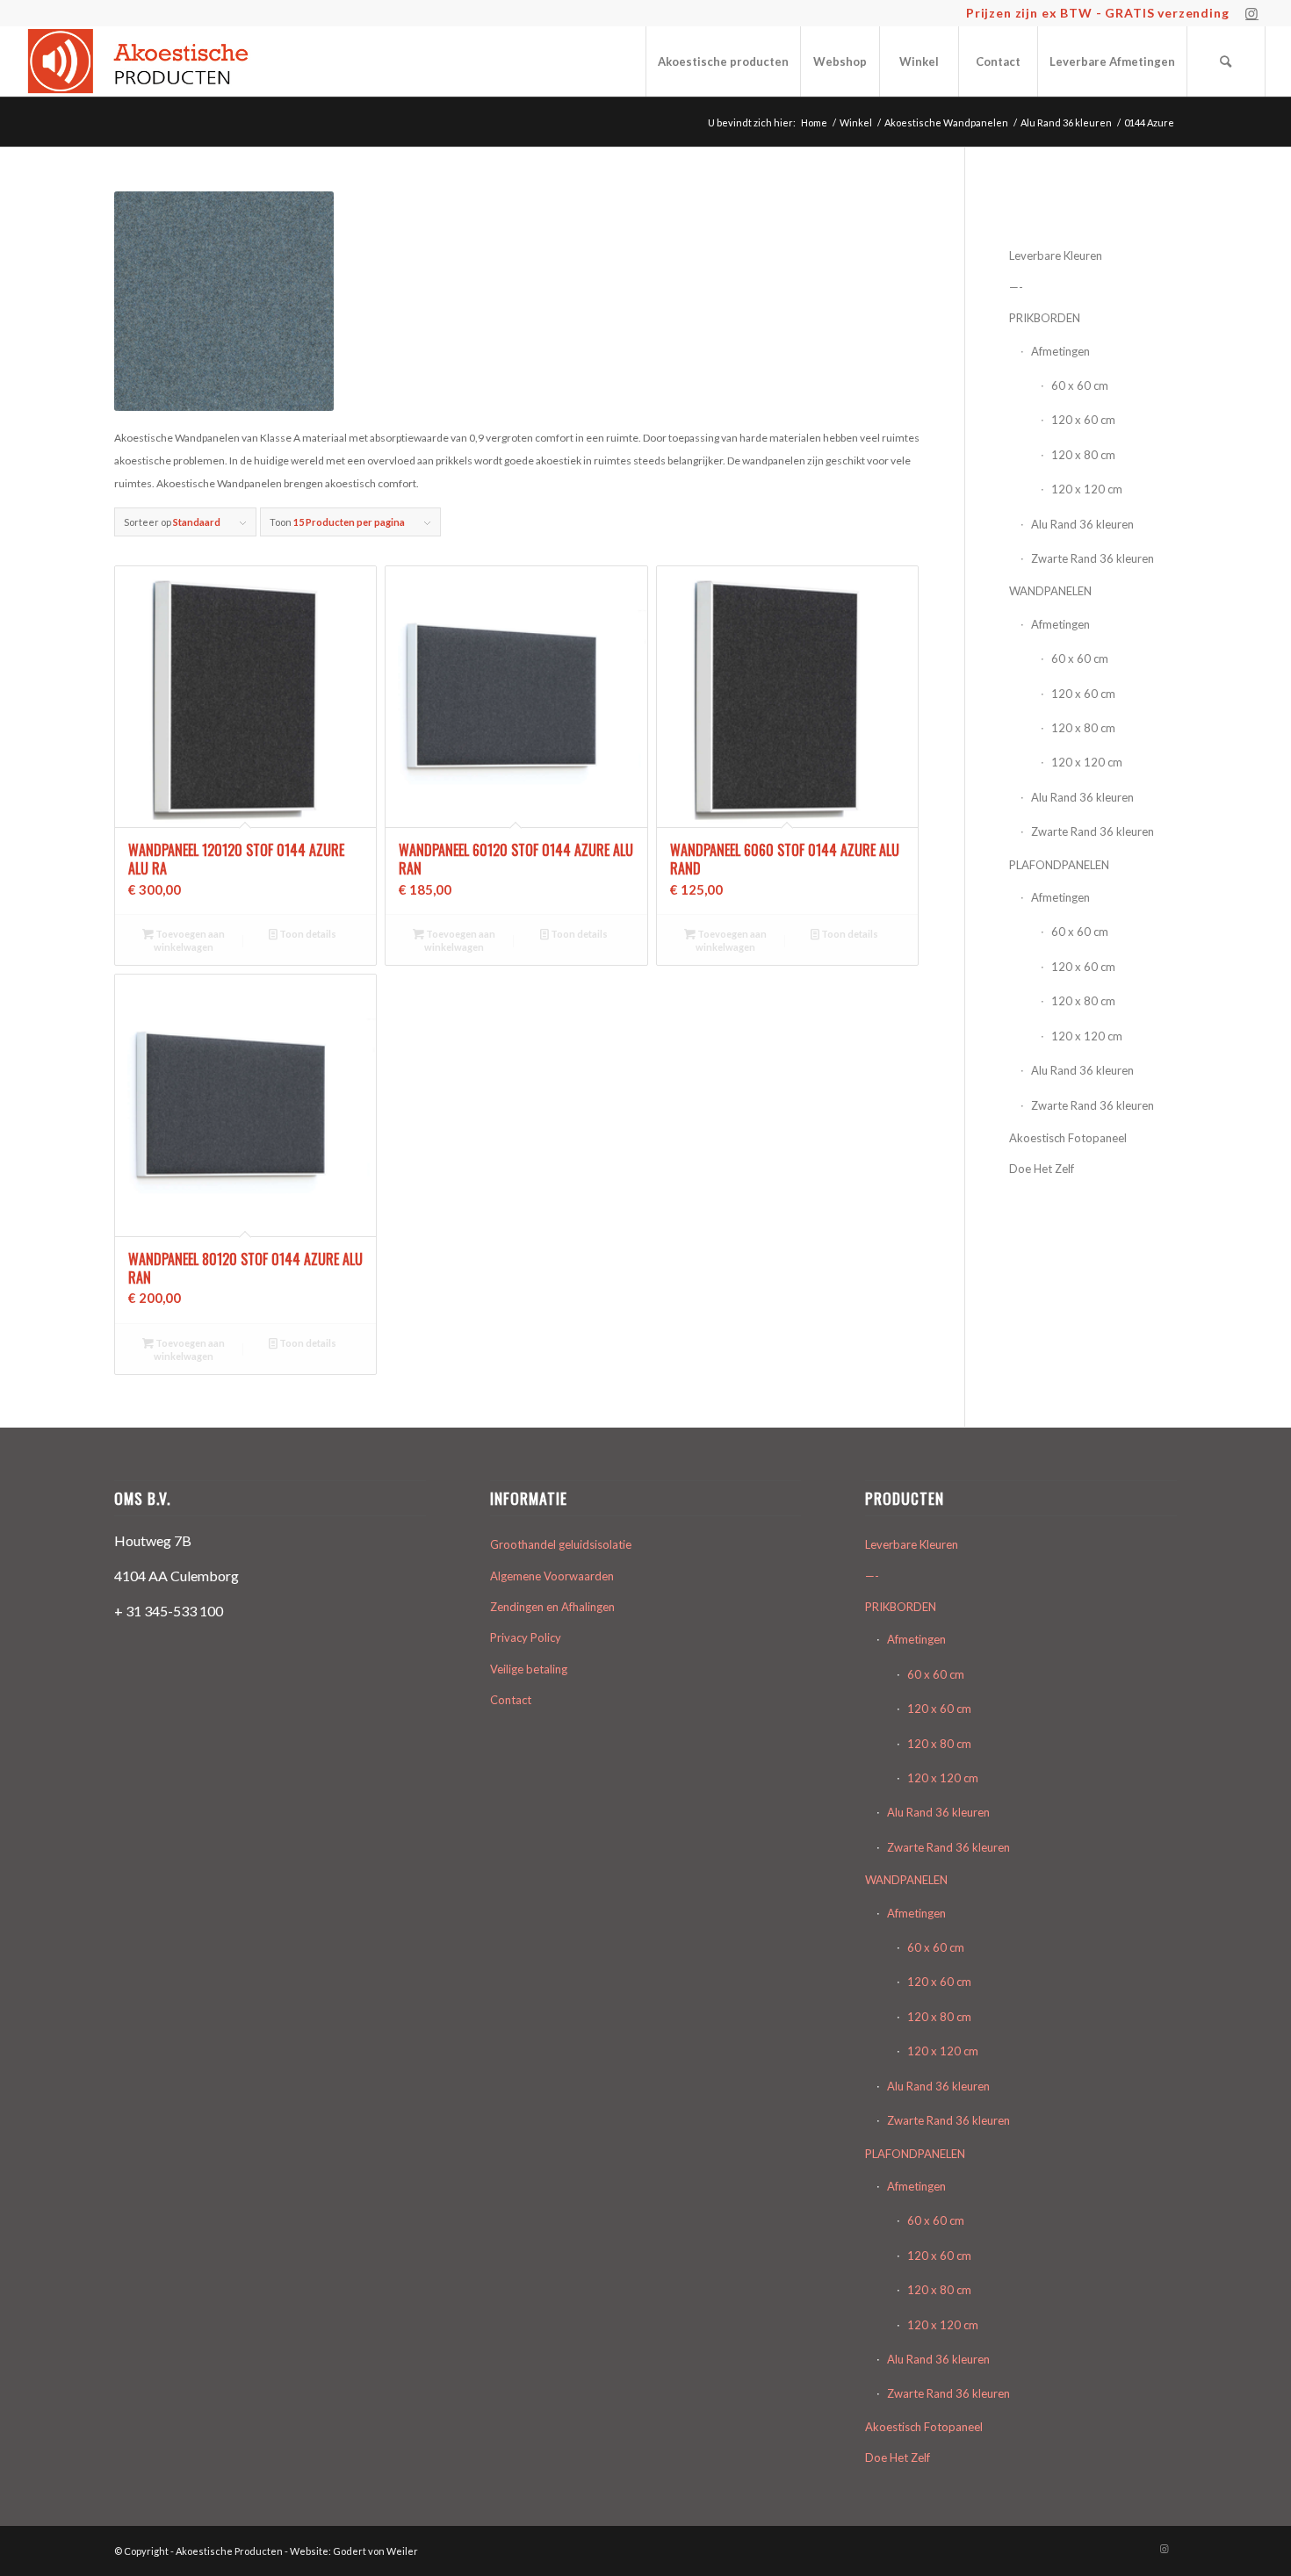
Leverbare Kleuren (1056, 255)
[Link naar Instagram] (1252, 13)
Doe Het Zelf (1042, 1169)
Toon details (307, 934)
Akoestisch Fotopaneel (1068, 1138)
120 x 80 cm (1083, 455)
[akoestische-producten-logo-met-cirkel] (143, 61)
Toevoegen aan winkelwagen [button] (189, 940)
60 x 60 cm (1080, 385)
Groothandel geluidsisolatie (561, 1544)
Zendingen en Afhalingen (552, 1607)
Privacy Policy (526, 1637)
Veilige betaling (529, 1669)
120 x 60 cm (1083, 420)
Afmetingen (1060, 351)
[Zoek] (1226, 61)
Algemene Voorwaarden (552, 1576)
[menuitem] (723, 61)
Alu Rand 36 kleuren (1082, 524)
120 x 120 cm (1087, 489)
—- (1016, 287)
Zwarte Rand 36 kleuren (1093, 558)
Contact (511, 1700)
